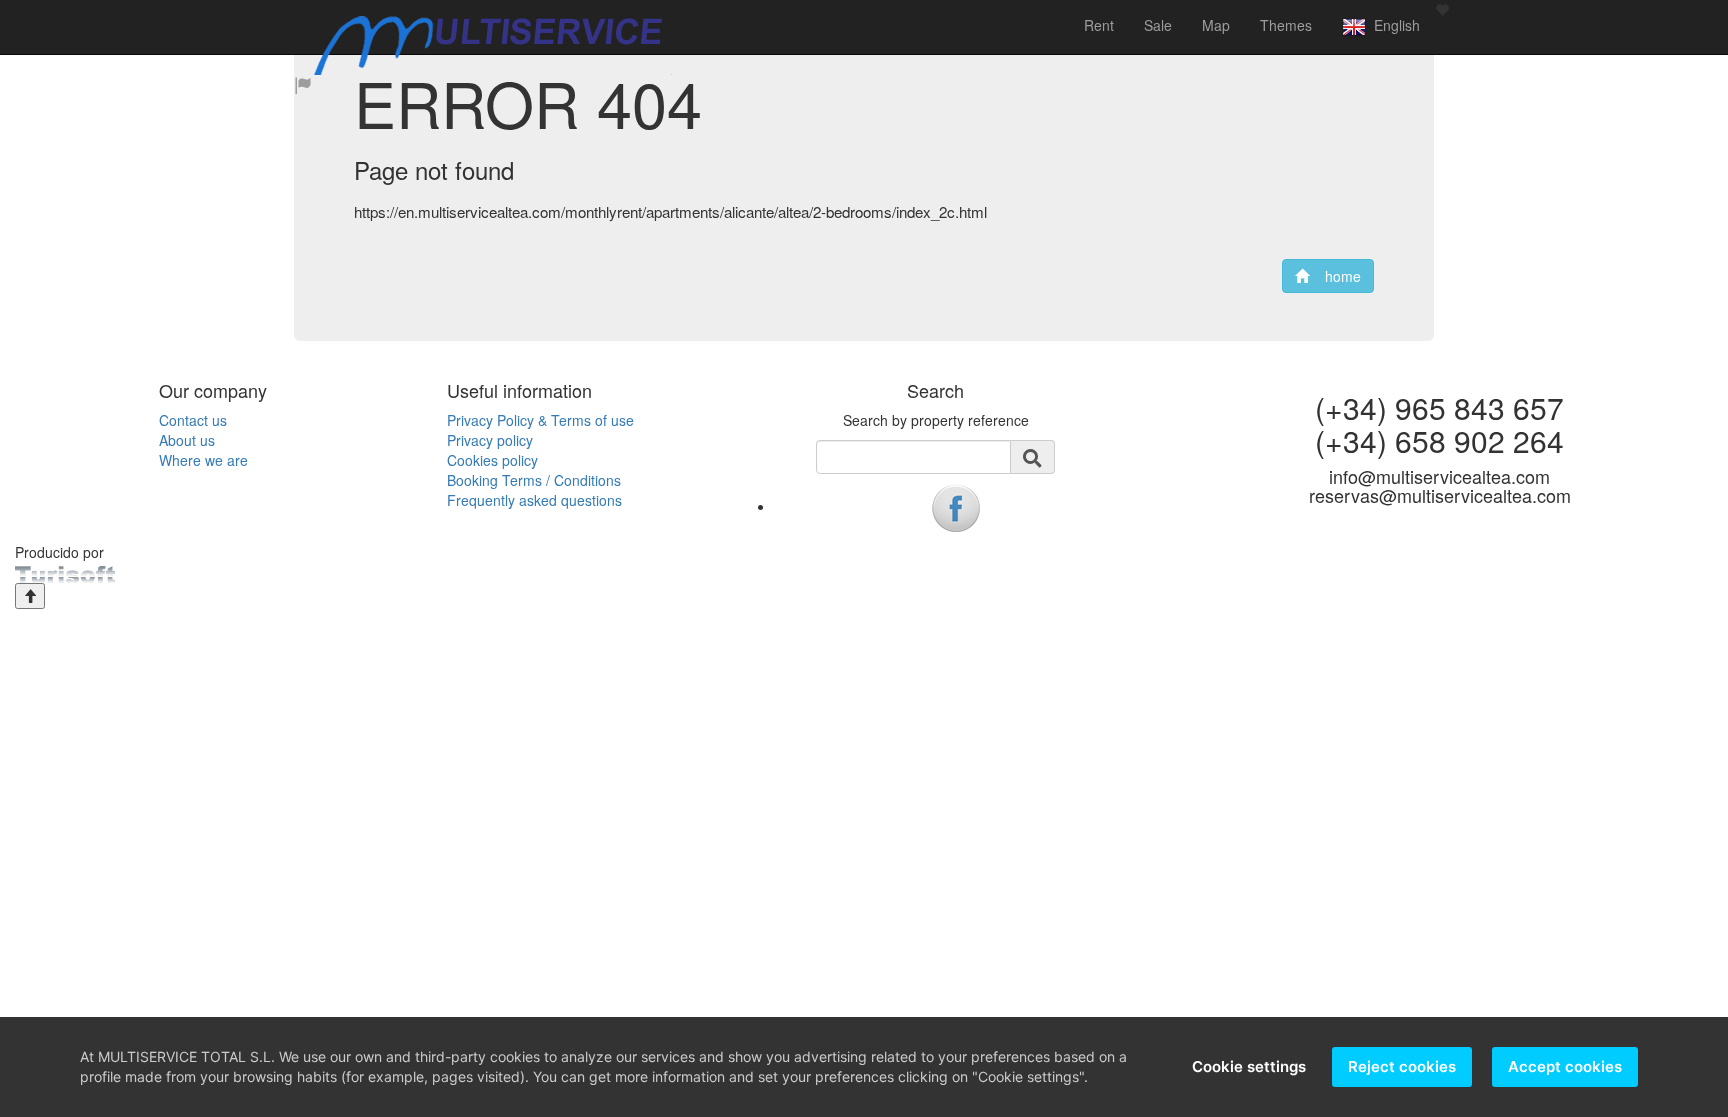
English (1393, 25)
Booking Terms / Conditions (534, 480)
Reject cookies (1402, 1066)
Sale (1158, 25)
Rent (1099, 25)
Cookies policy (492, 460)
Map (1216, 25)
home (1335, 276)
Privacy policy (490, 440)
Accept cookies (1565, 1066)
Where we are (203, 460)
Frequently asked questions (534, 500)
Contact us (193, 420)
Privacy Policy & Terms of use (540, 420)
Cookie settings (1249, 1066)
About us (187, 440)
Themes (1286, 25)
